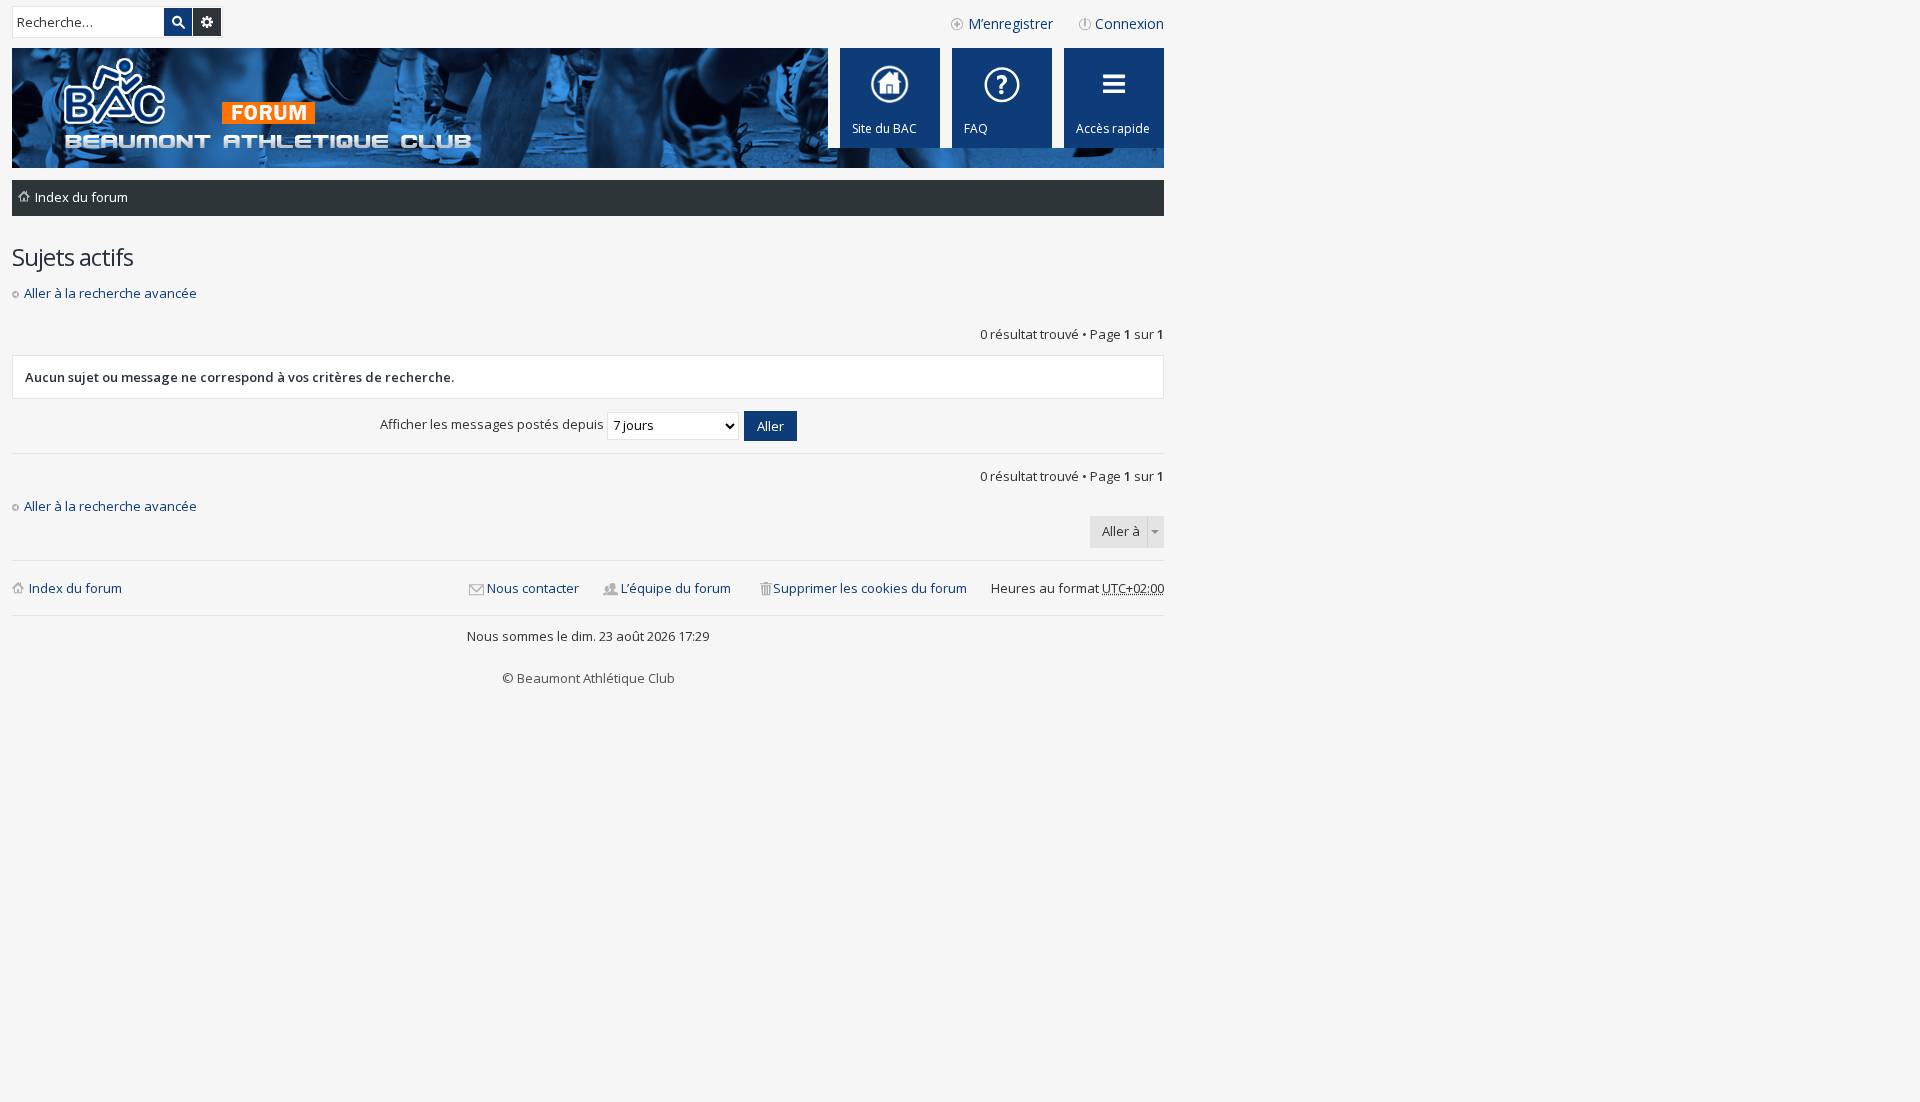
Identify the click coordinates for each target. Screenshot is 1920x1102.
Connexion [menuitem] (1129, 23)
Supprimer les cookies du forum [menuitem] (870, 588)
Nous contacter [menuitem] (533, 588)
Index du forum (75, 588)
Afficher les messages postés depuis (493, 424)
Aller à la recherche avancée (110, 293)
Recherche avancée (207, 22)
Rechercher (178, 22)
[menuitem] (1002, 98)
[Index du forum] (248, 105)
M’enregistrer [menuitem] (1010, 23)
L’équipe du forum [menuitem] (676, 588)
